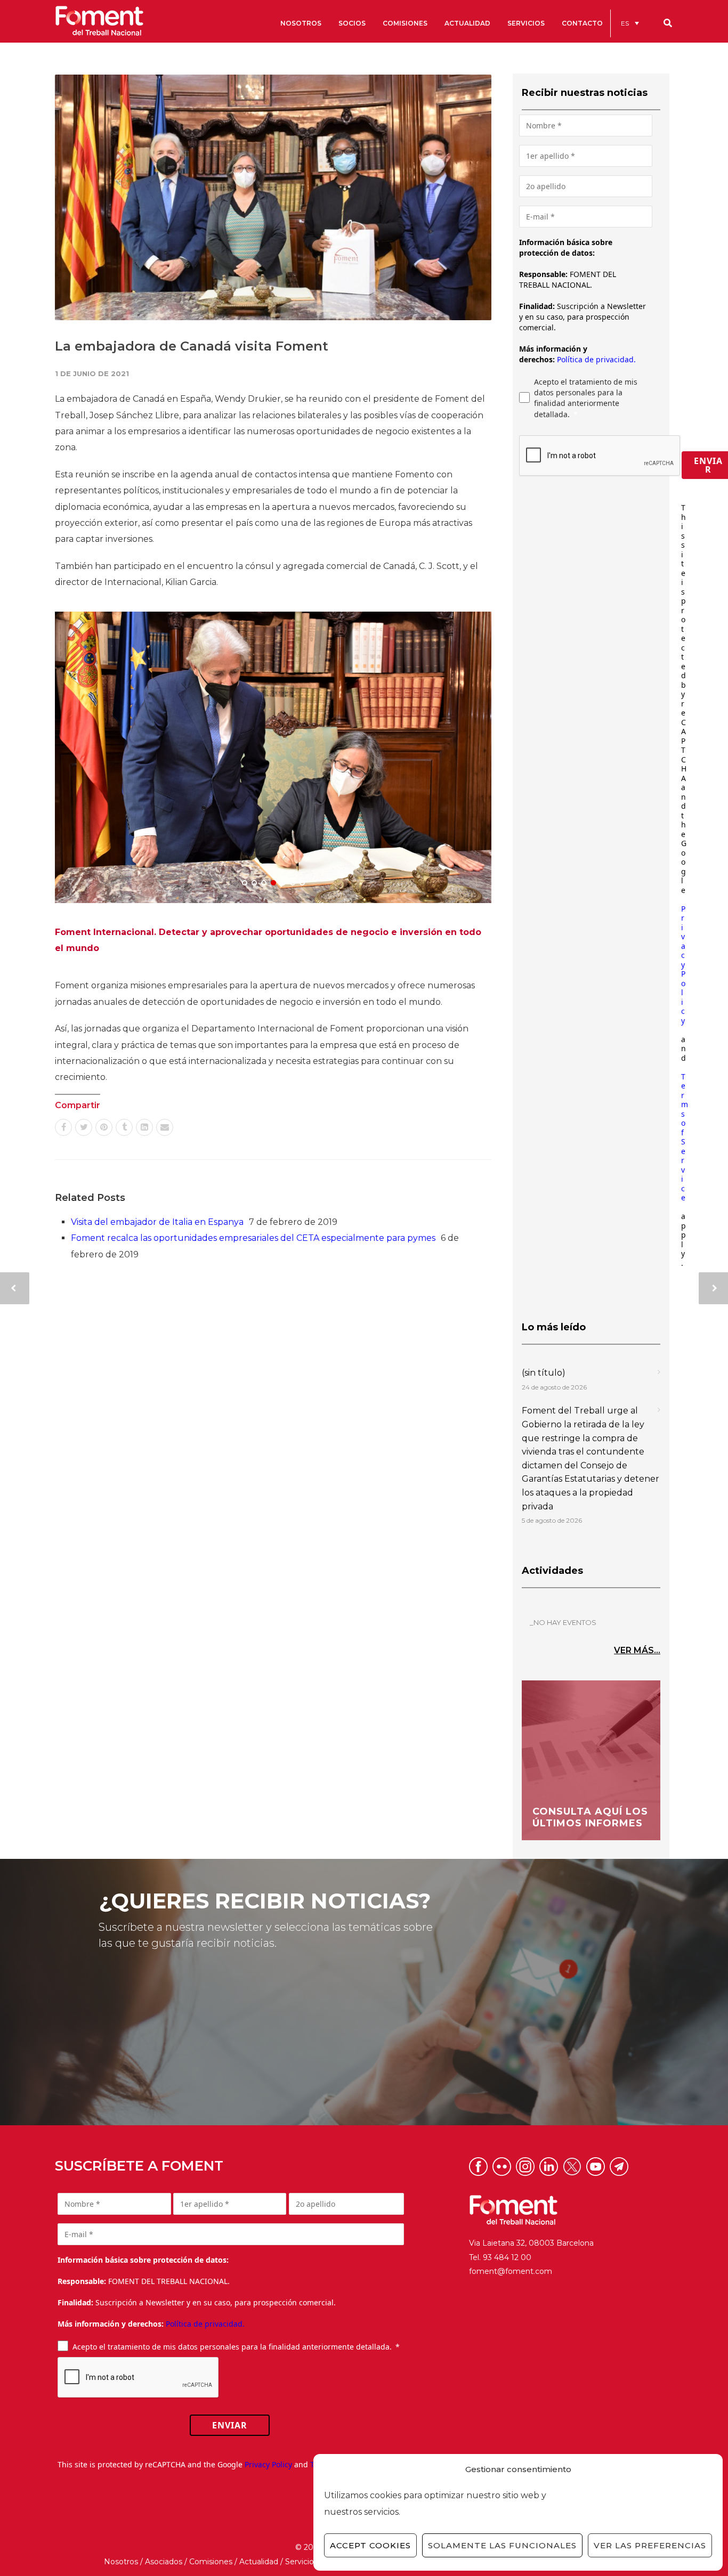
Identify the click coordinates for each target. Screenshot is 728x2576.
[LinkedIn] (144, 1127)
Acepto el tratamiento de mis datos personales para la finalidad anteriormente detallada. (586, 398)
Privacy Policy (683, 965)
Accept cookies (370, 2545)
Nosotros (121, 2562)
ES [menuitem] (625, 23)
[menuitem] (630, 23)
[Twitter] (84, 1127)
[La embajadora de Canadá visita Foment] (273, 197)
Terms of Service (685, 1137)
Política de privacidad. (596, 359)
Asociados (164, 2562)
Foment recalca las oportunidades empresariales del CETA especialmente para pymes (253, 1238)
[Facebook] (63, 1127)
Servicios (301, 2562)
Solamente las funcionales (502, 2545)
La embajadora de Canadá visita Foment (192, 346)
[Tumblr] (124, 1127)
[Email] (165, 1127)
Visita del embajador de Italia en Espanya (157, 1222)
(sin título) (544, 1373)
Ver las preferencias (650, 2545)
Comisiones (211, 2562)
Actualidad (259, 2562)
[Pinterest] (104, 1127)
